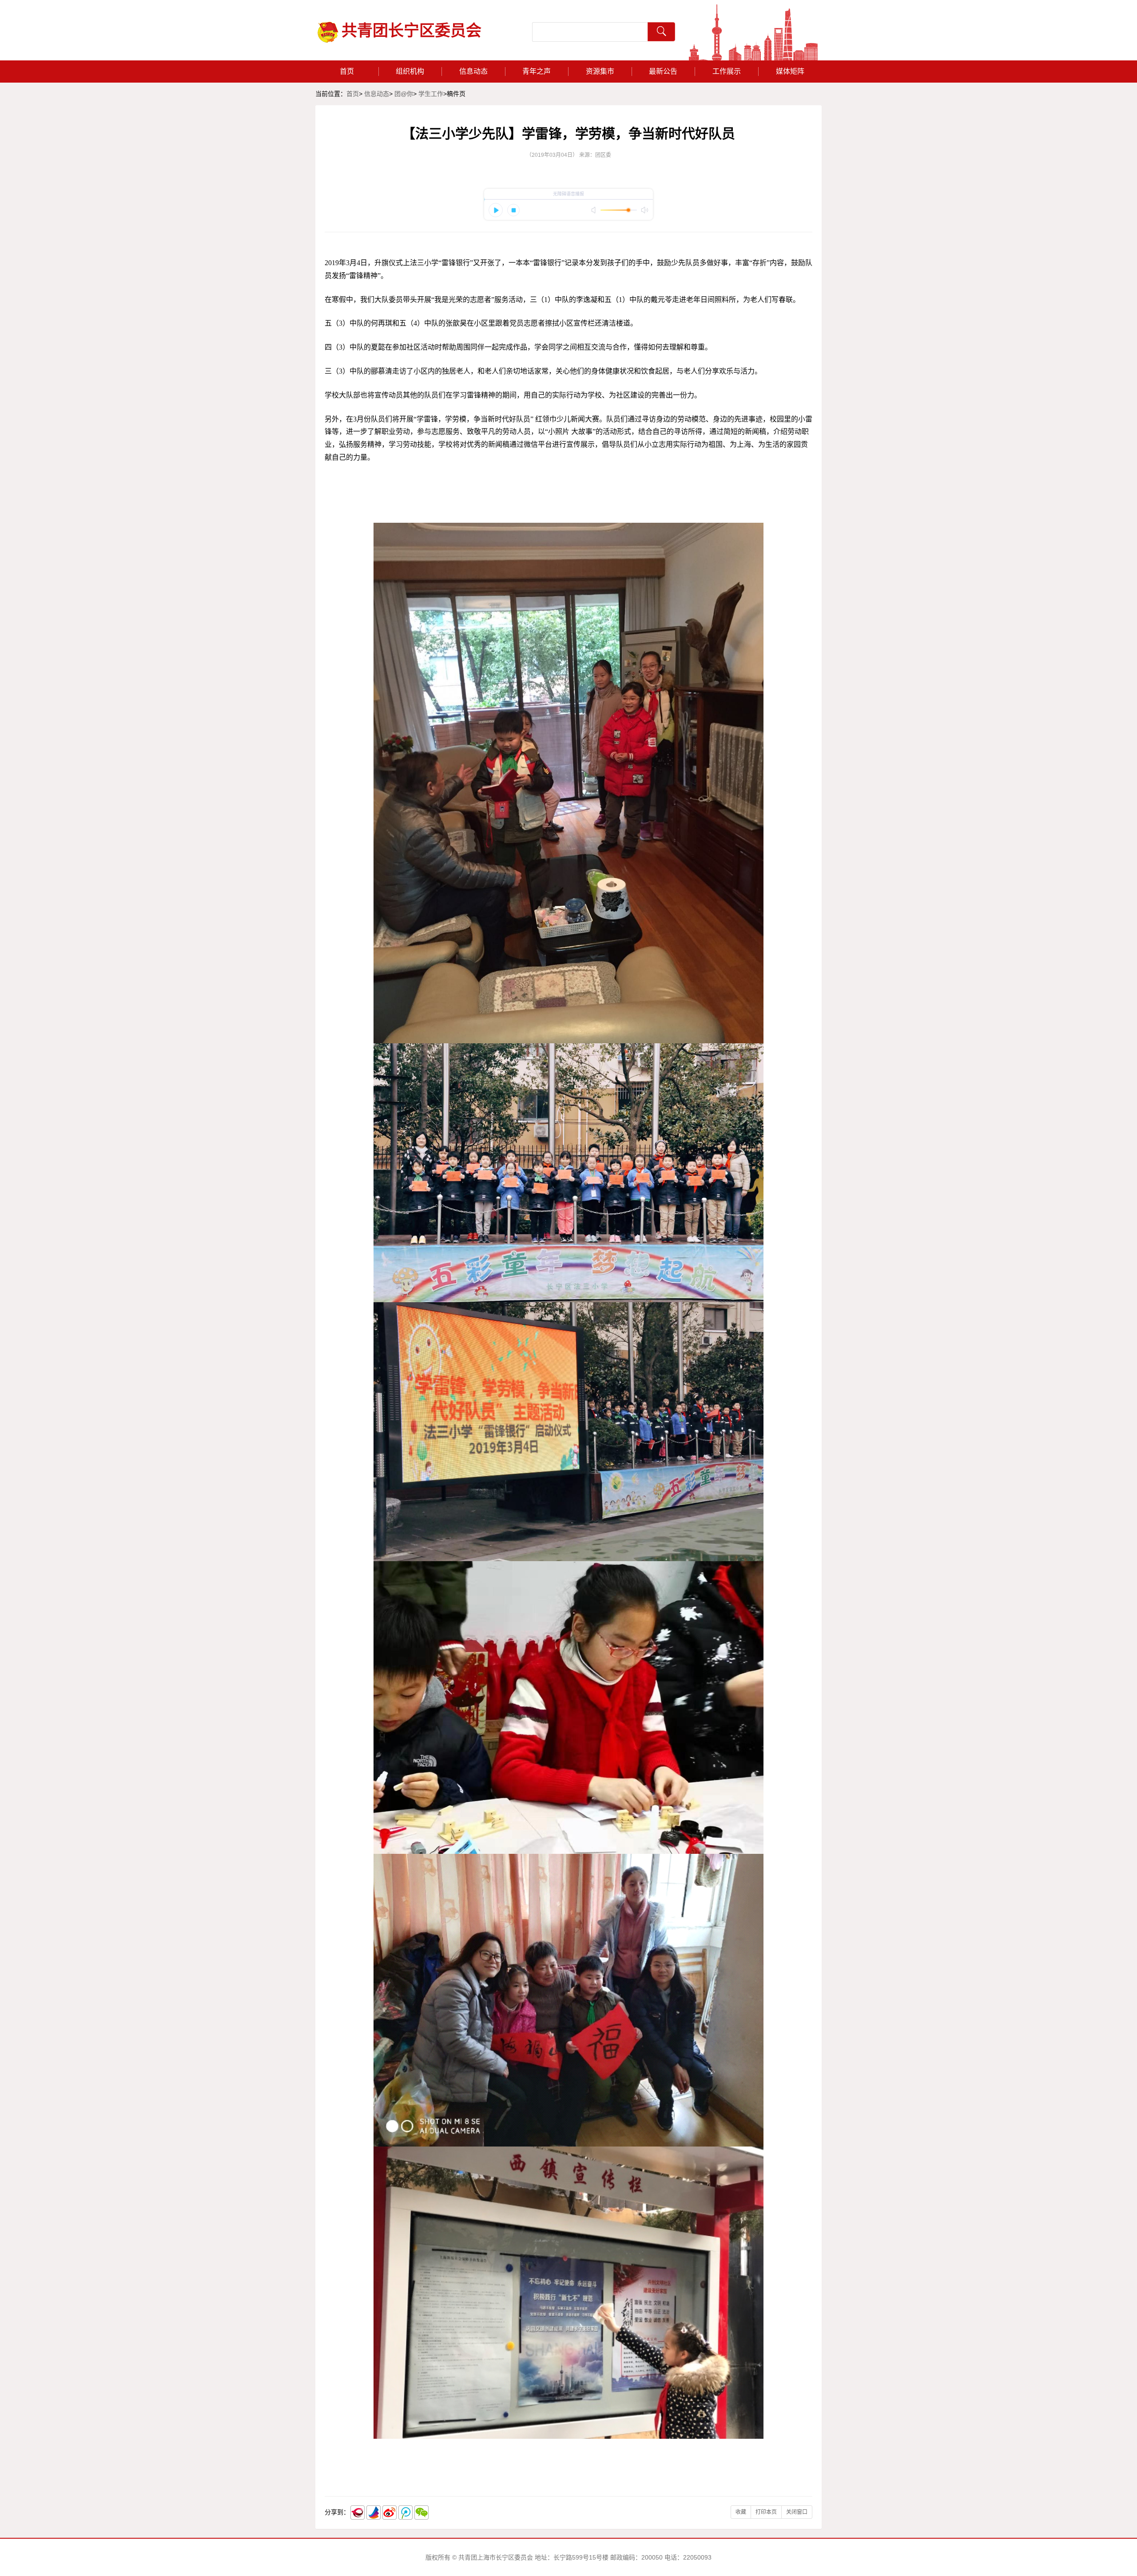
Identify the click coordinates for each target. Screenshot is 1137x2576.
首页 (347, 71)
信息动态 (473, 71)
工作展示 (727, 71)
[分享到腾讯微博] (406, 2512)
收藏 (741, 2512)
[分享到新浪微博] (390, 2512)
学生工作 (431, 94)
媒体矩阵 (790, 71)
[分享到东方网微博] (374, 2512)
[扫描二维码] (421, 2512)
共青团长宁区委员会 (411, 31)
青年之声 (537, 71)
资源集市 (600, 71)
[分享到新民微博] (358, 2512)
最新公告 (663, 71)
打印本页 (766, 2512)
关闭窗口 (797, 2512)
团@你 (404, 94)
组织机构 (410, 71)
